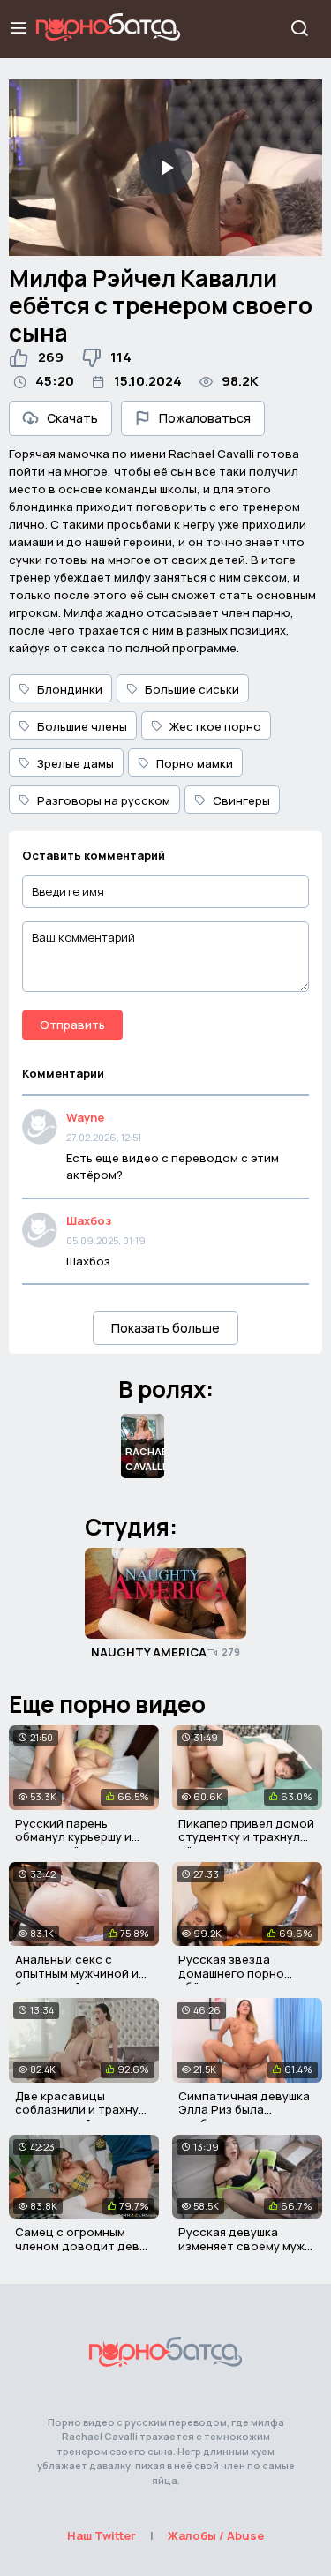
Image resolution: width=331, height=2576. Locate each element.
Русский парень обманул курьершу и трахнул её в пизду (73, 1837)
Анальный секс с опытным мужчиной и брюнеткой (77, 1973)
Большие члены (82, 726)
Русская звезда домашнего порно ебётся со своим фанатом (231, 1980)
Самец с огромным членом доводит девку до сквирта (83, 2246)
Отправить (72, 1025)
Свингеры (241, 800)
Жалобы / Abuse (216, 2535)
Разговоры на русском (104, 800)
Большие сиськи (192, 689)
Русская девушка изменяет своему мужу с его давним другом (244, 2246)
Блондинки (70, 689)
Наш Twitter (102, 2535)
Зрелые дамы (75, 763)
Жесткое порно (215, 726)
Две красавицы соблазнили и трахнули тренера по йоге (84, 2110)
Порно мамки (195, 763)
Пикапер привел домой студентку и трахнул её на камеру (246, 1837)
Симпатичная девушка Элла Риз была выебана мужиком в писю (244, 2117)
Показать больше (165, 1328)
